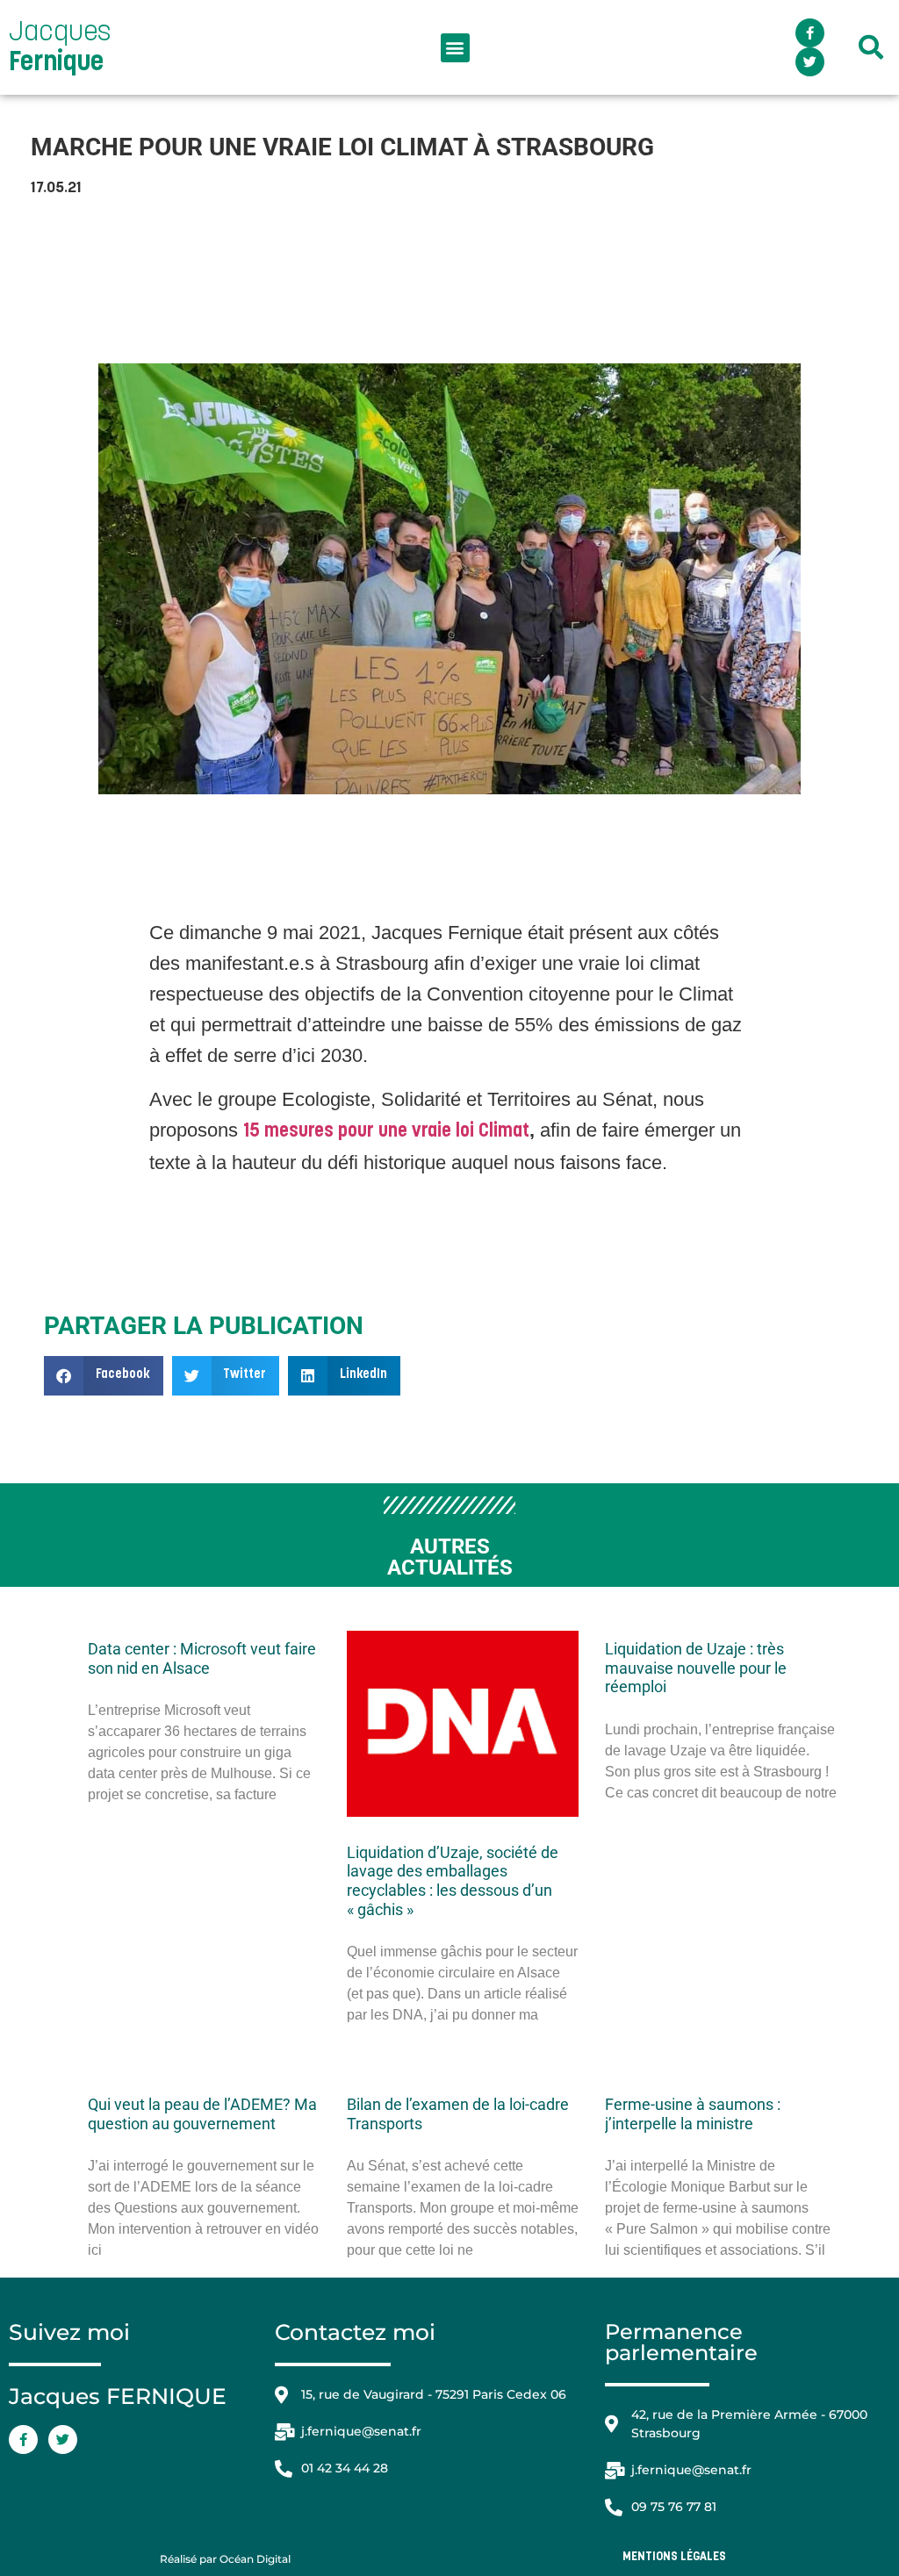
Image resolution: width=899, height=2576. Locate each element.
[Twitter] (810, 62)
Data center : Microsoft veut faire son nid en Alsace (202, 1658)
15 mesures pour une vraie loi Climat (386, 1132)
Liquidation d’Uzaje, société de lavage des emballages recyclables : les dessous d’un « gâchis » (453, 1881)
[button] (455, 48)
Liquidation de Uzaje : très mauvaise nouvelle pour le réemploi (696, 1668)
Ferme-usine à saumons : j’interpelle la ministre (693, 2114)
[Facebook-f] (810, 33)
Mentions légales (674, 2557)
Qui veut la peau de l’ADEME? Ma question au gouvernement (202, 2114)
